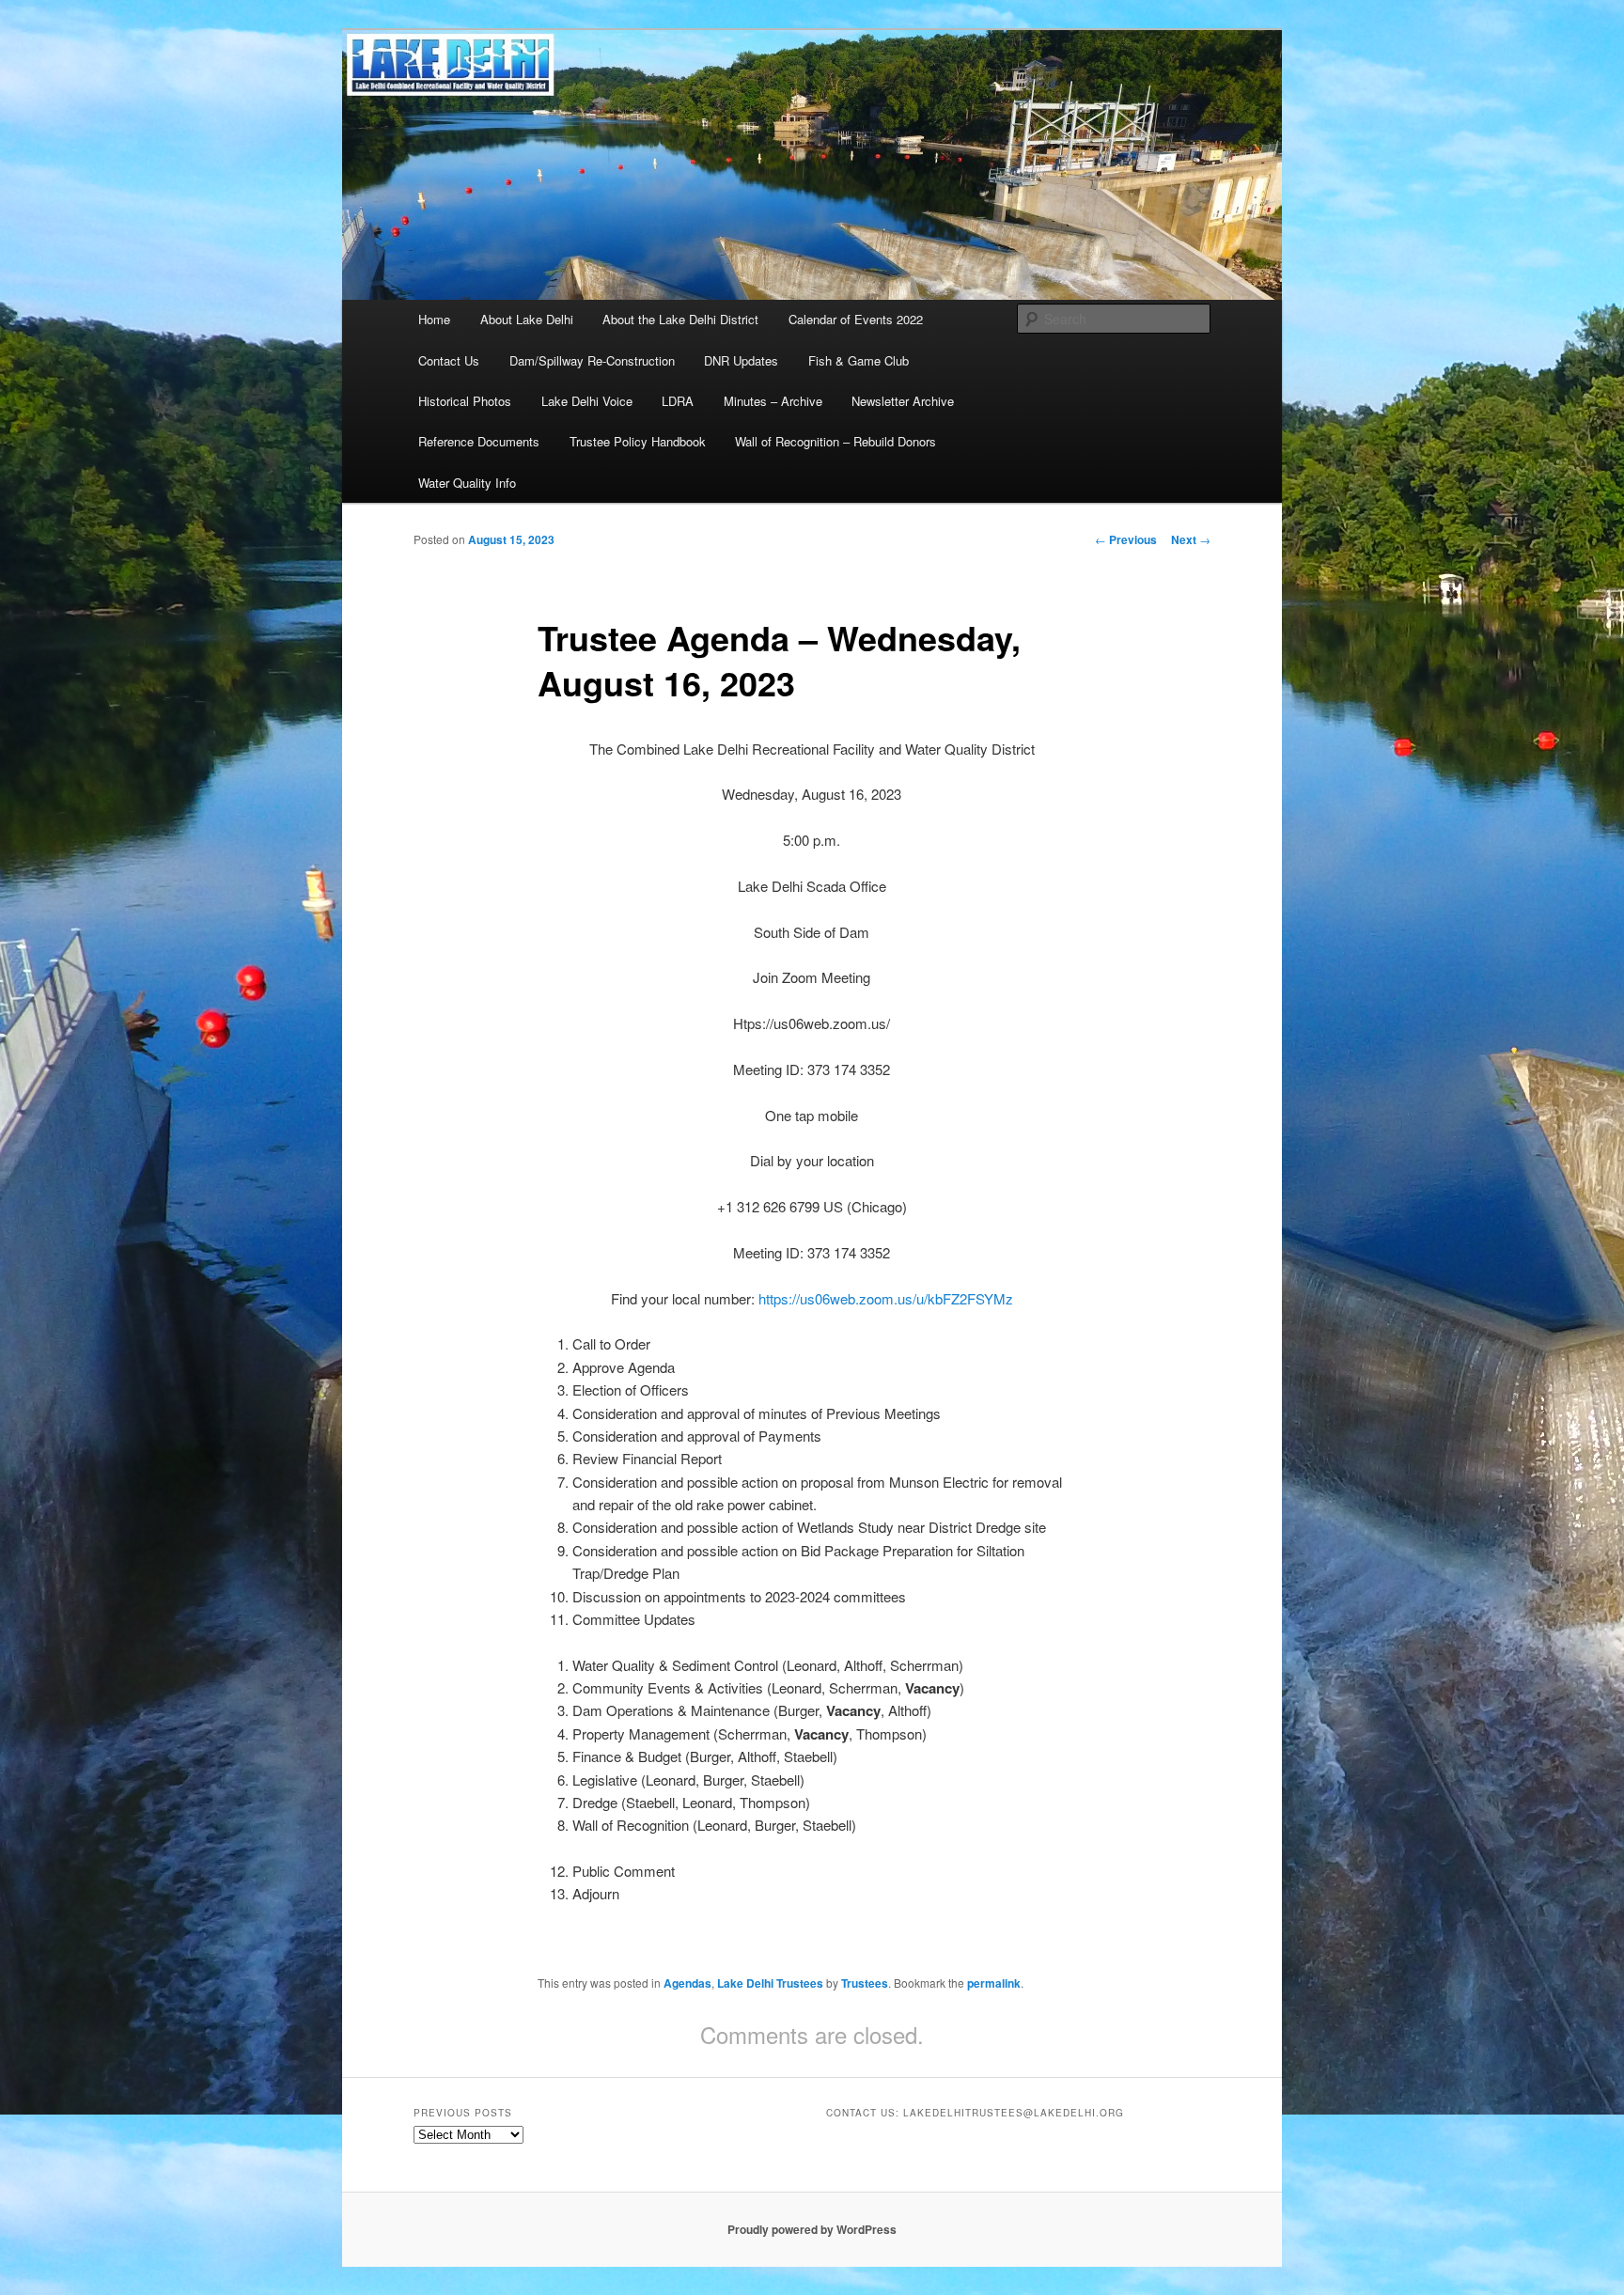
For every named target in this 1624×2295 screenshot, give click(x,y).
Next (1191, 539)
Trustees (865, 1983)
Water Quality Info (467, 483)
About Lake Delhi (527, 319)
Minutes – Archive (773, 401)
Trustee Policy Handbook (638, 441)
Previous (1126, 539)
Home (434, 319)
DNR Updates (741, 360)
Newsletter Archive (903, 401)
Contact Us (449, 360)
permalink (994, 1983)
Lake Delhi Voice (587, 401)
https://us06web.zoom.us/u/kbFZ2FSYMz (886, 1298)
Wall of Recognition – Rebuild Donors (835, 441)
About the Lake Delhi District (680, 319)
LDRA (678, 401)
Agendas (687, 1983)
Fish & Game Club (859, 360)
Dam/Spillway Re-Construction (592, 360)
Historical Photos (465, 401)
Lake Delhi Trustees (770, 1983)
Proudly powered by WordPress (812, 2229)
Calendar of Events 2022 (856, 319)
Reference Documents (479, 441)
